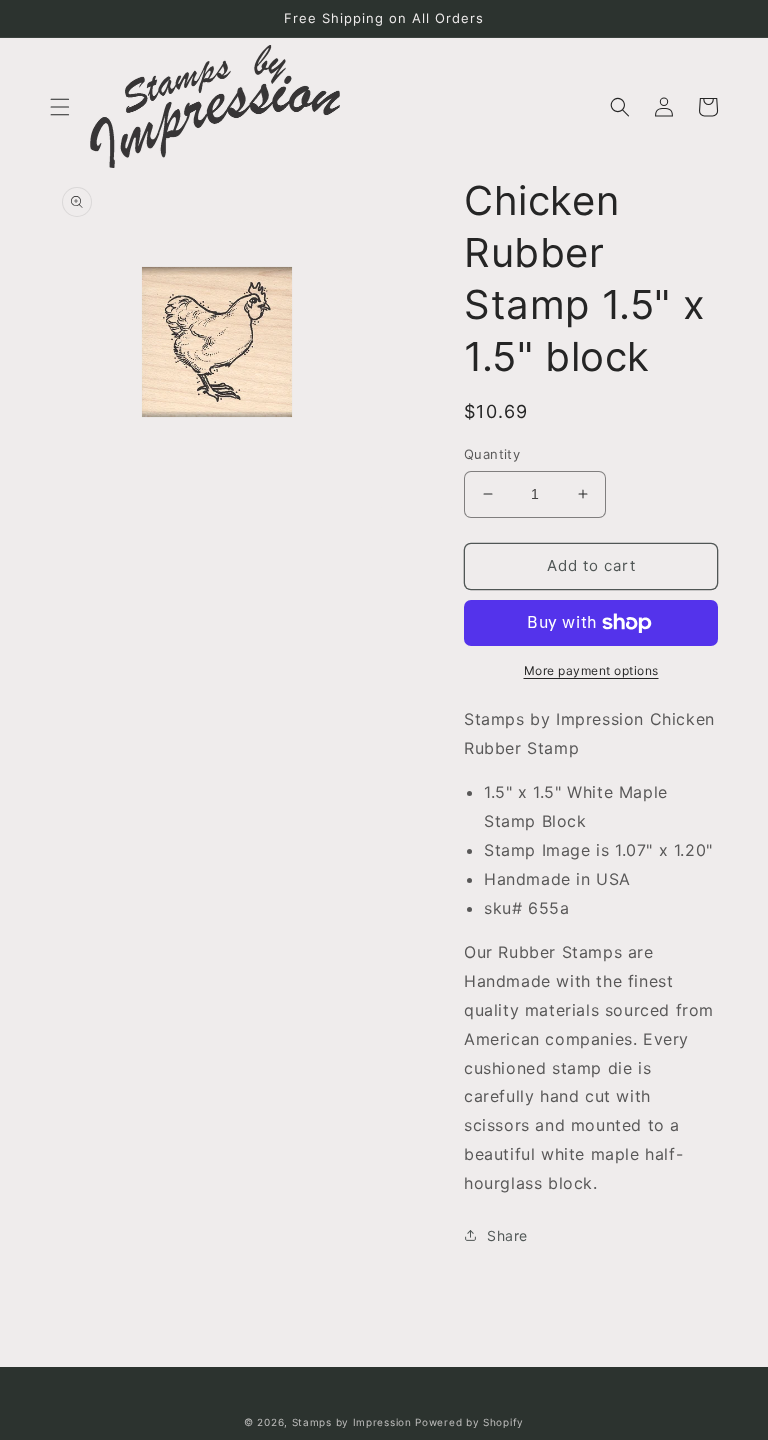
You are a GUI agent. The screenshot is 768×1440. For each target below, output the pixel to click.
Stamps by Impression (352, 1422)
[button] (60, 107)
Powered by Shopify (469, 1422)
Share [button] (507, 1235)
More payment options (591, 670)
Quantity (492, 454)
